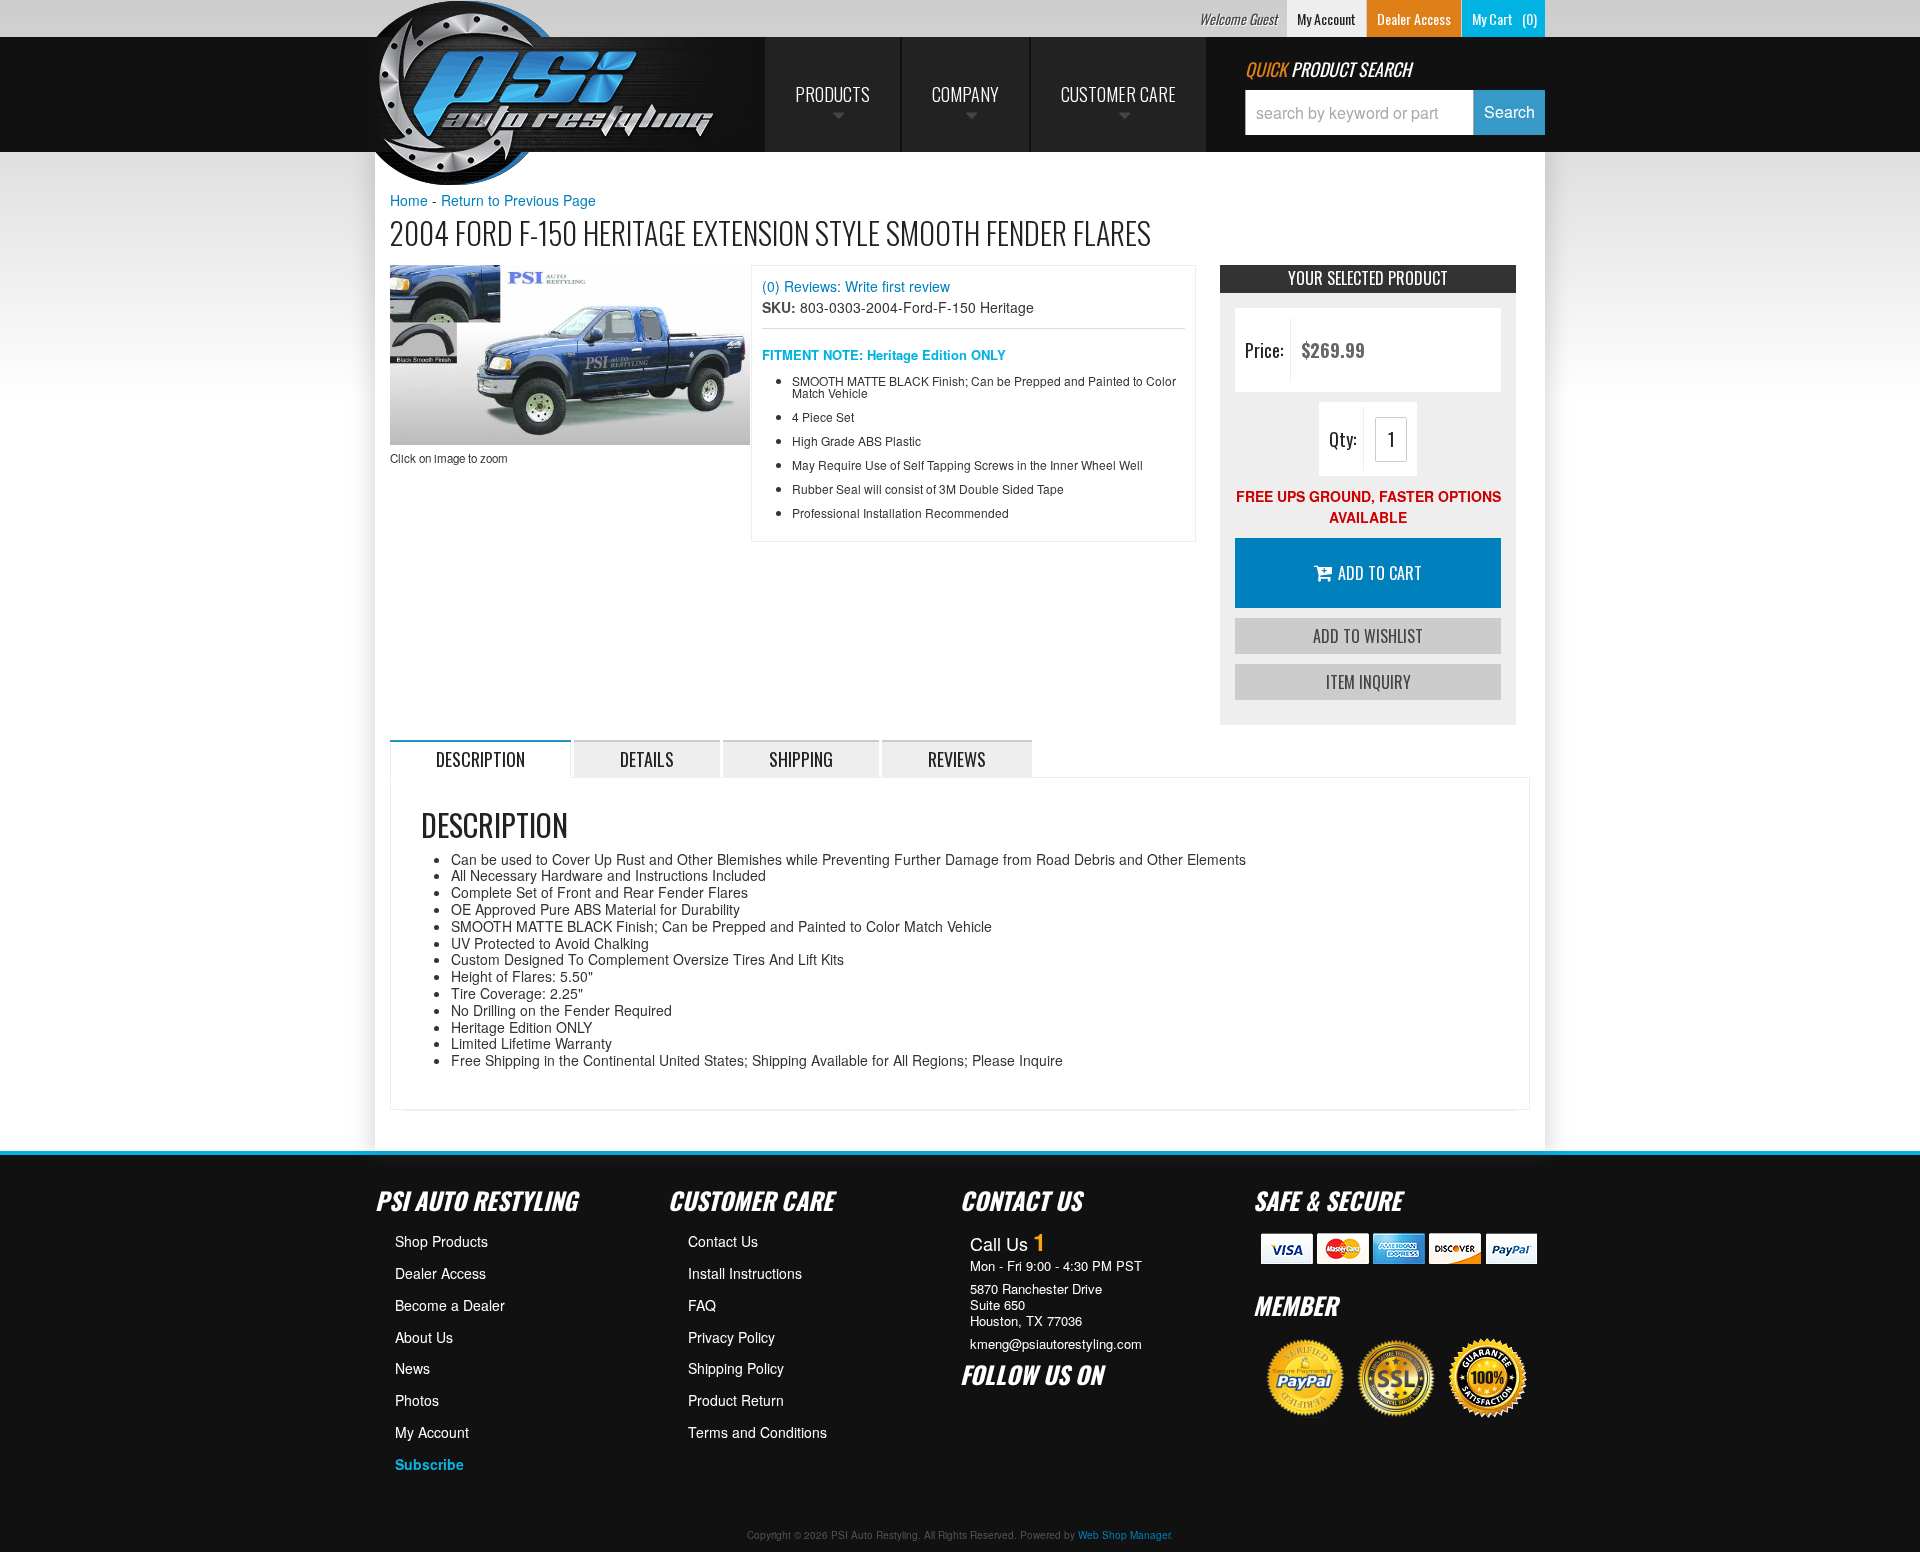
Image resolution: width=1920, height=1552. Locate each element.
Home (409, 200)
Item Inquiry (1368, 682)
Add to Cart (1380, 573)
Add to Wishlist (1368, 636)
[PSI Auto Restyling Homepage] (546, 95)
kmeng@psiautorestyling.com (1056, 1344)
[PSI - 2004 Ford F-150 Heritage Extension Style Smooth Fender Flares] (570, 355)
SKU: (781, 307)
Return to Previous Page (518, 200)
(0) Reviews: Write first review (856, 286)
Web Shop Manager (1124, 1535)
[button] (1395, 112)
